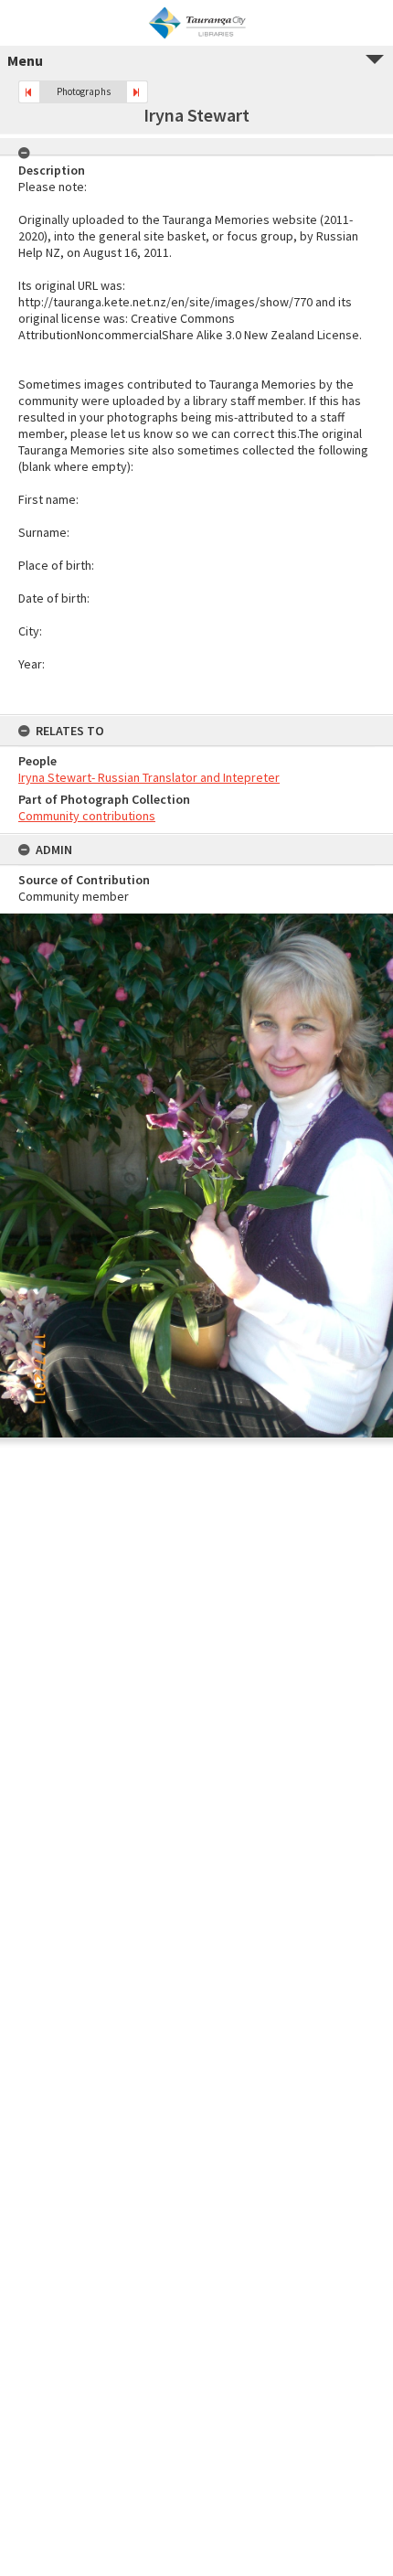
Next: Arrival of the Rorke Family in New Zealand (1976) (137, 92)
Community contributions (87, 816)
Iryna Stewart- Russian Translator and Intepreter (149, 777)
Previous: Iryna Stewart (29, 92)
